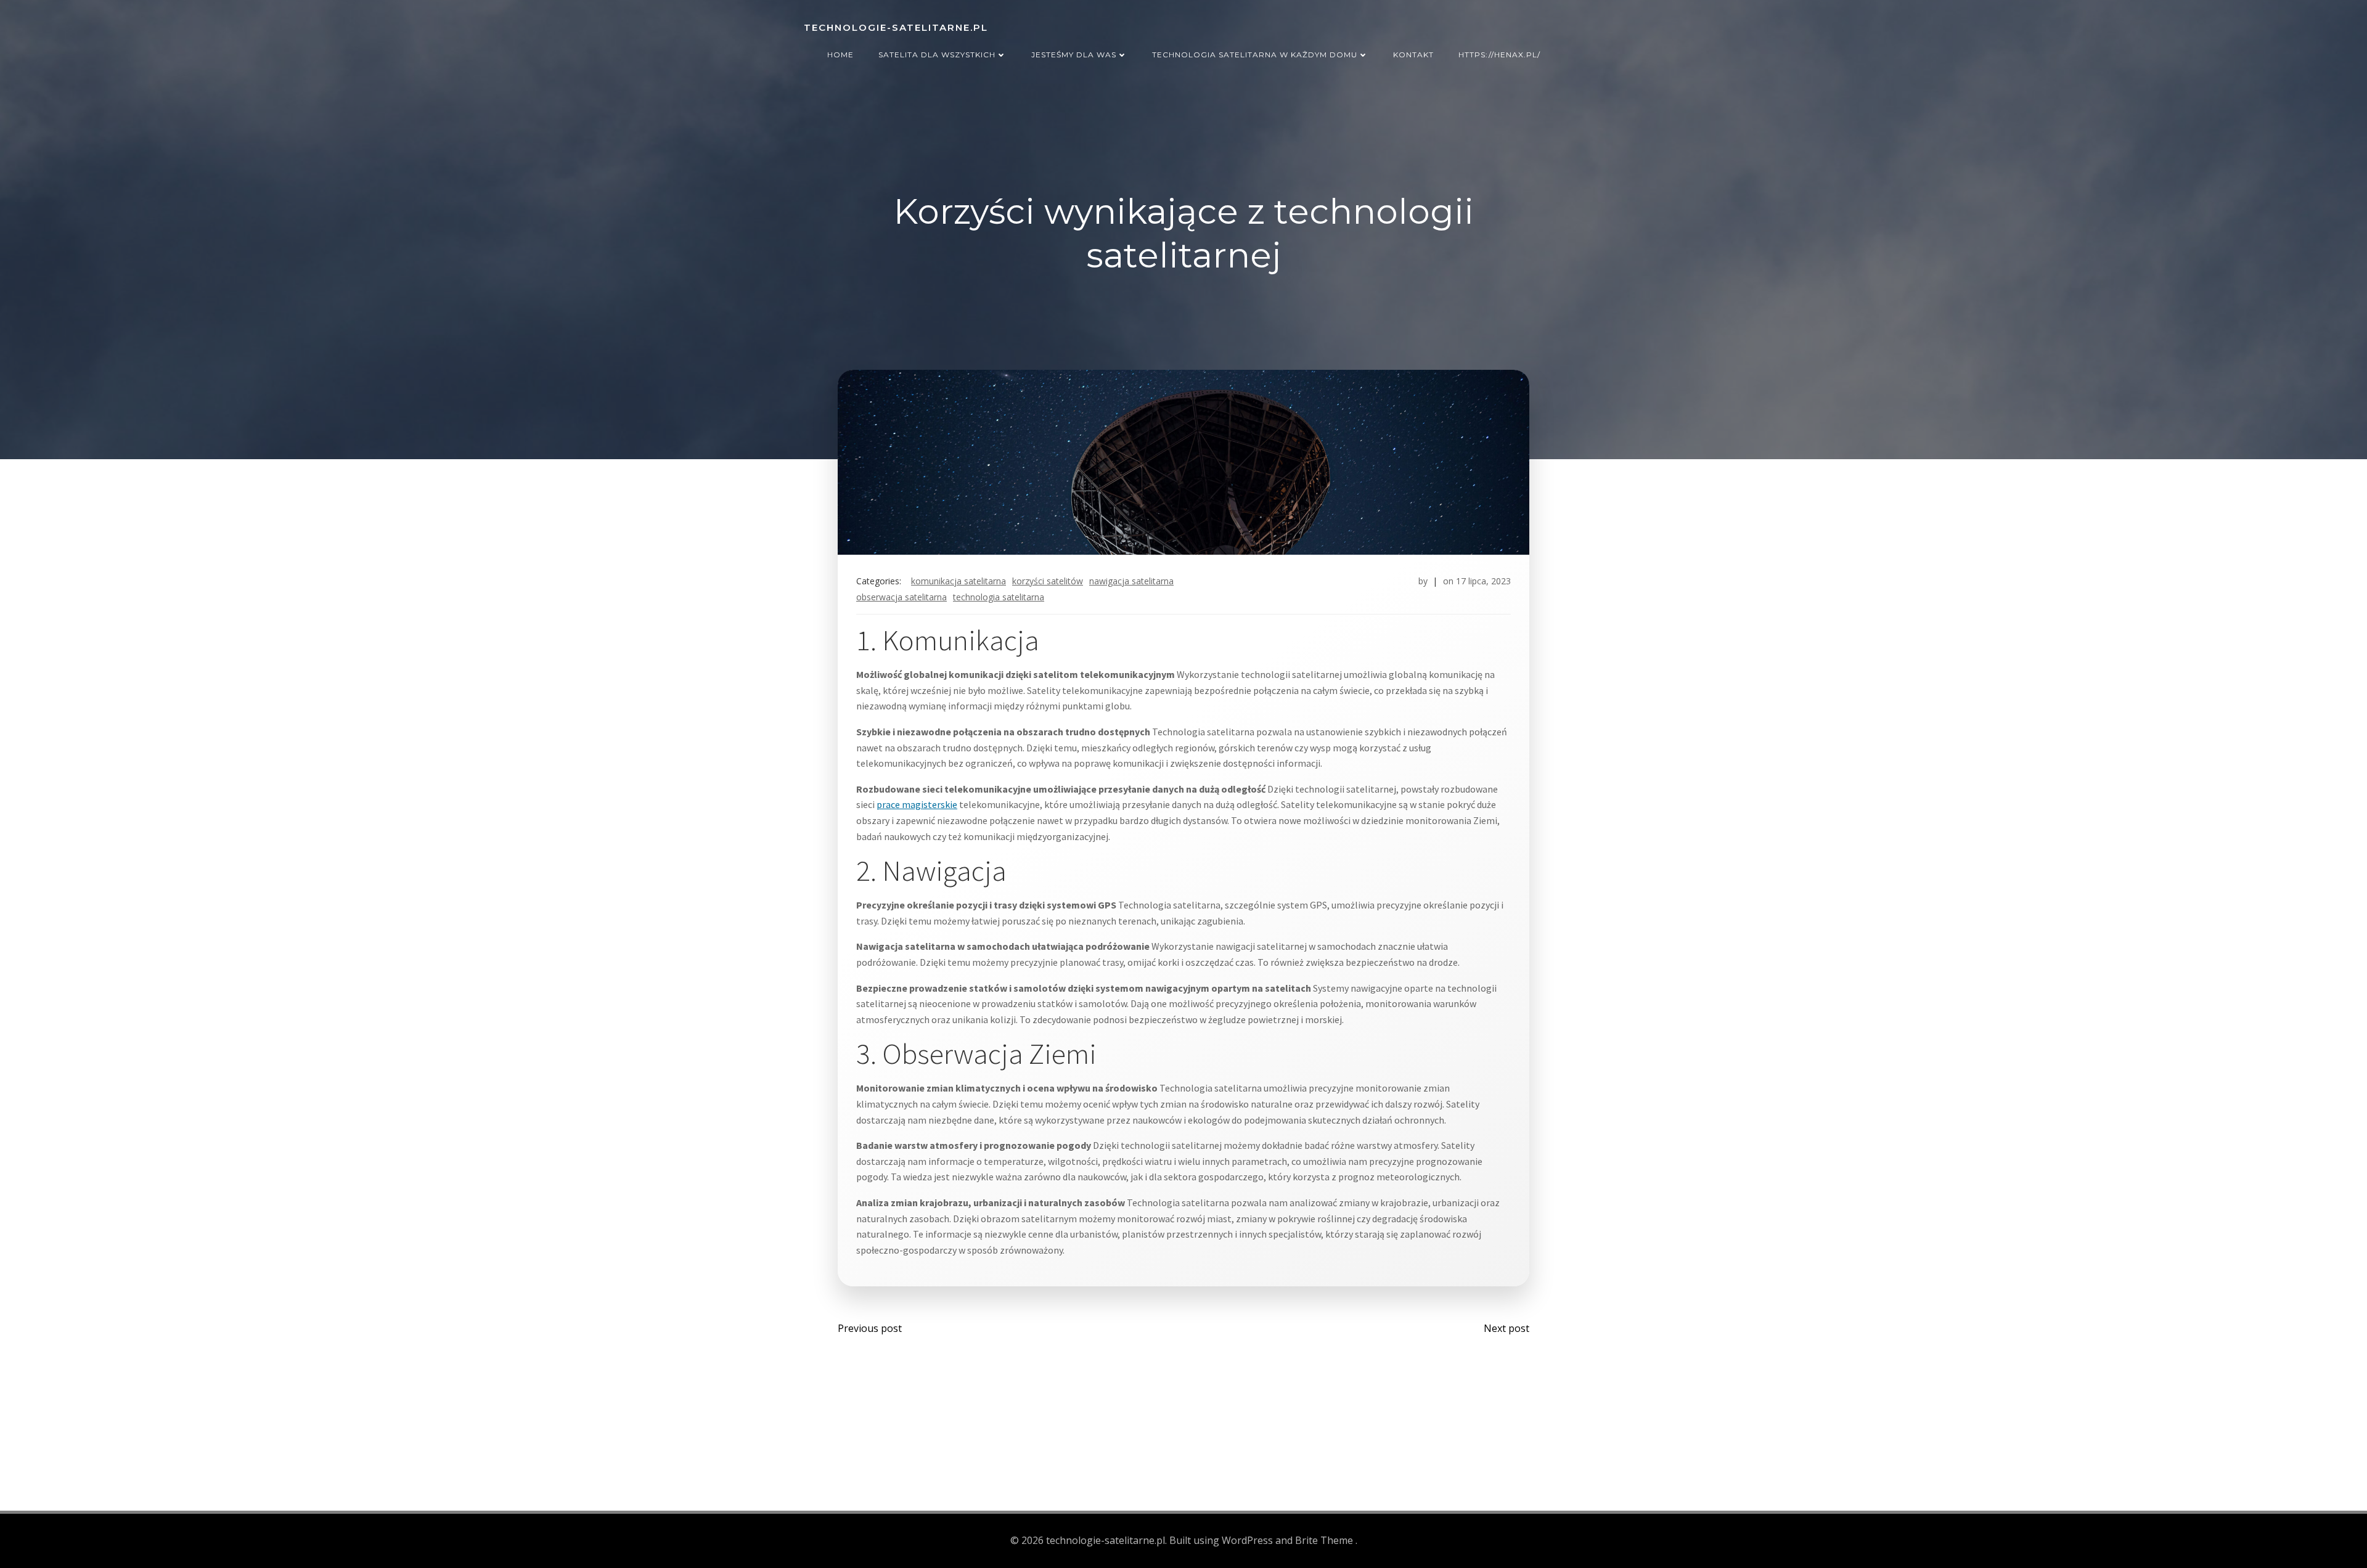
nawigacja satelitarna (1131, 581)
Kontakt (1413, 55)
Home (840, 55)
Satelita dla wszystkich (937, 55)
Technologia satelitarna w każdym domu (1255, 55)
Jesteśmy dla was (1074, 55)
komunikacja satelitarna (959, 581)
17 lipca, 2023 (1483, 581)
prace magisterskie (917, 804)
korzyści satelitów (1048, 581)
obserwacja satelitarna (901, 597)
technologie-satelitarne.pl (896, 27)
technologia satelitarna (999, 597)
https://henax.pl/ (1499, 55)
